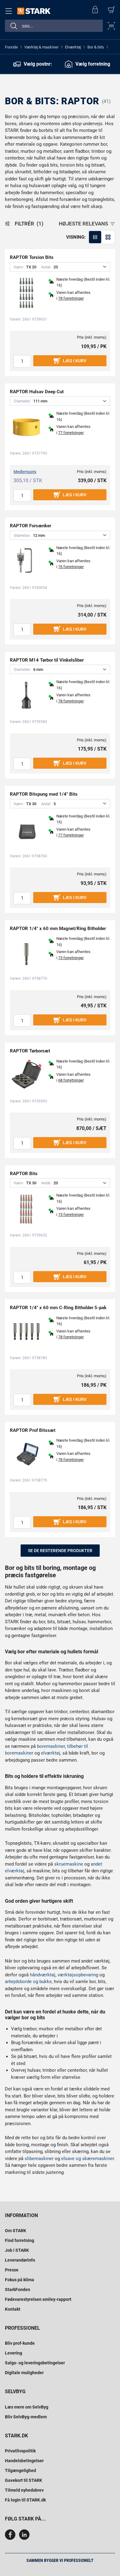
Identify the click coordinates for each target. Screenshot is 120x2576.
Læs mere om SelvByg (27, 2407)
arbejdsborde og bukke (28, 1982)
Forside (11, 47)
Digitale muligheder (24, 2373)
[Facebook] (11, 2538)
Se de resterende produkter (60, 1551)
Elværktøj (73, 47)
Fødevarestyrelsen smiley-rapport (38, 2299)
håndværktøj (43, 1975)
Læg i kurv (75, 361)
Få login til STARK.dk (25, 2500)
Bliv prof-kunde (20, 2343)
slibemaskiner (39, 2159)
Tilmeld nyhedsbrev (24, 2490)
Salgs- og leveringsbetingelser (35, 2363)
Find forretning (20, 2240)
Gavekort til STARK (24, 2480)
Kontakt (13, 2309)
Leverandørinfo (20, 2260)
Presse (12, 2270)
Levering (14, 2353)
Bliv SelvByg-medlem (26, 2417)
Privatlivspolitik (20, 2451)
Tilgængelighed (20, 2470)
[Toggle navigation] (10, 11)
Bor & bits (96, 47)
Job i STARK (17, 2250)
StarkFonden (18, 2290)
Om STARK (16, 2231)
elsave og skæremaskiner (88, 2159)
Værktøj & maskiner (41, 47)
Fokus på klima (20, 2280)
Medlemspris (25, 472)
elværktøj (51, 1753)
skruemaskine (69, 1864)
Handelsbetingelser (24, 2461)
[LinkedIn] (24, 2538)
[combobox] (54, 26)
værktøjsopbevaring (78, 1975)
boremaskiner (51, 1746)
